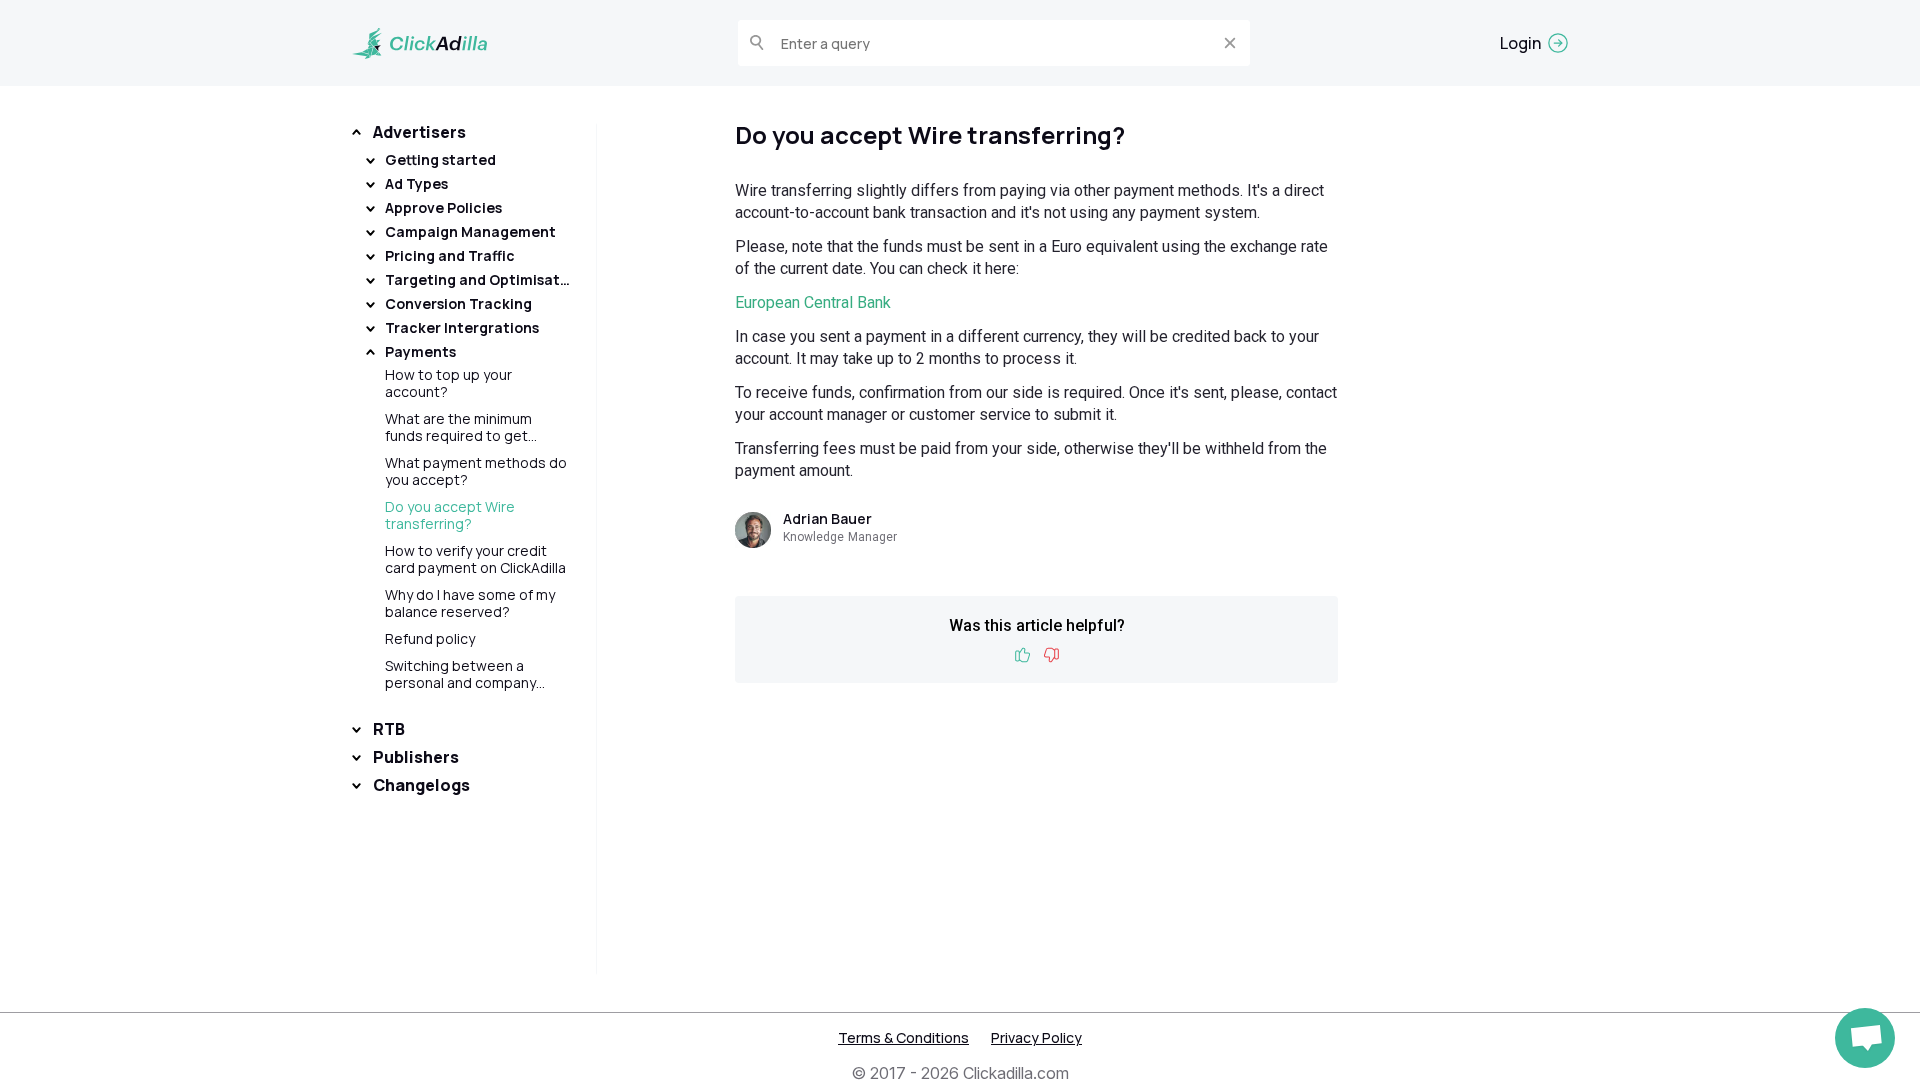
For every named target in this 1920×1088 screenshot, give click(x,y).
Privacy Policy (1036, 1037)
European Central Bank (813, 302)
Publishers (416, 757)
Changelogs (421, 785)
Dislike (1051, 655)
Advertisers (419, 132)
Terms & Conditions (903, 1037)
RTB (389, 729)
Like (1023, 655)
